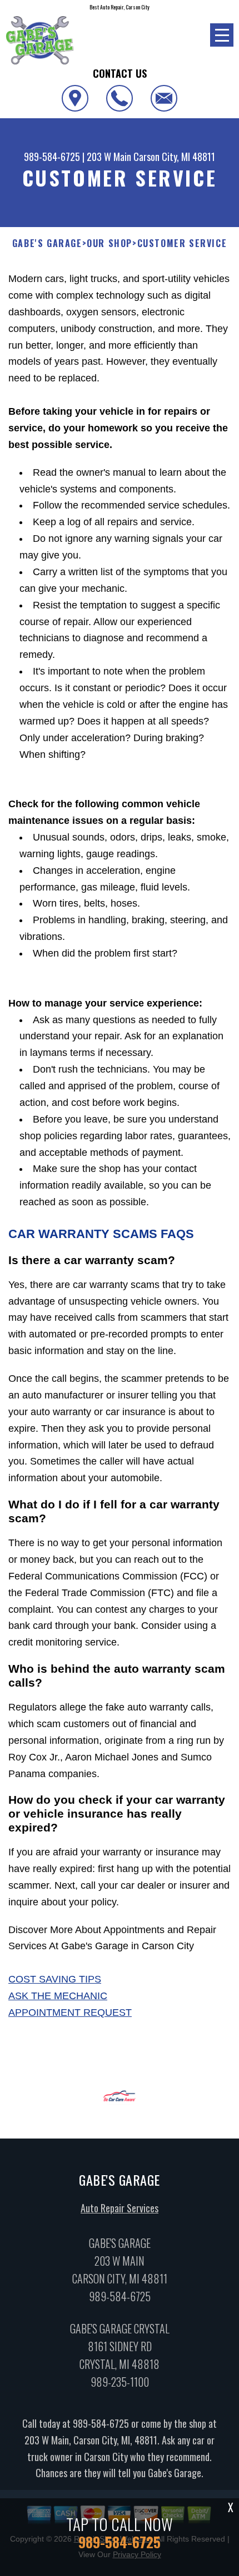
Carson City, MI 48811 (174, 157)
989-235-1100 (120, 2382)
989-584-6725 (52, 157)
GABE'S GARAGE (47, 243)
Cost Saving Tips (55, 1979)
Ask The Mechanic (58, 1996)
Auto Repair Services (120, 2208)
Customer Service (182, 243)
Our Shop (109, 243)
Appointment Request (70, 2012)
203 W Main (109, 157)
